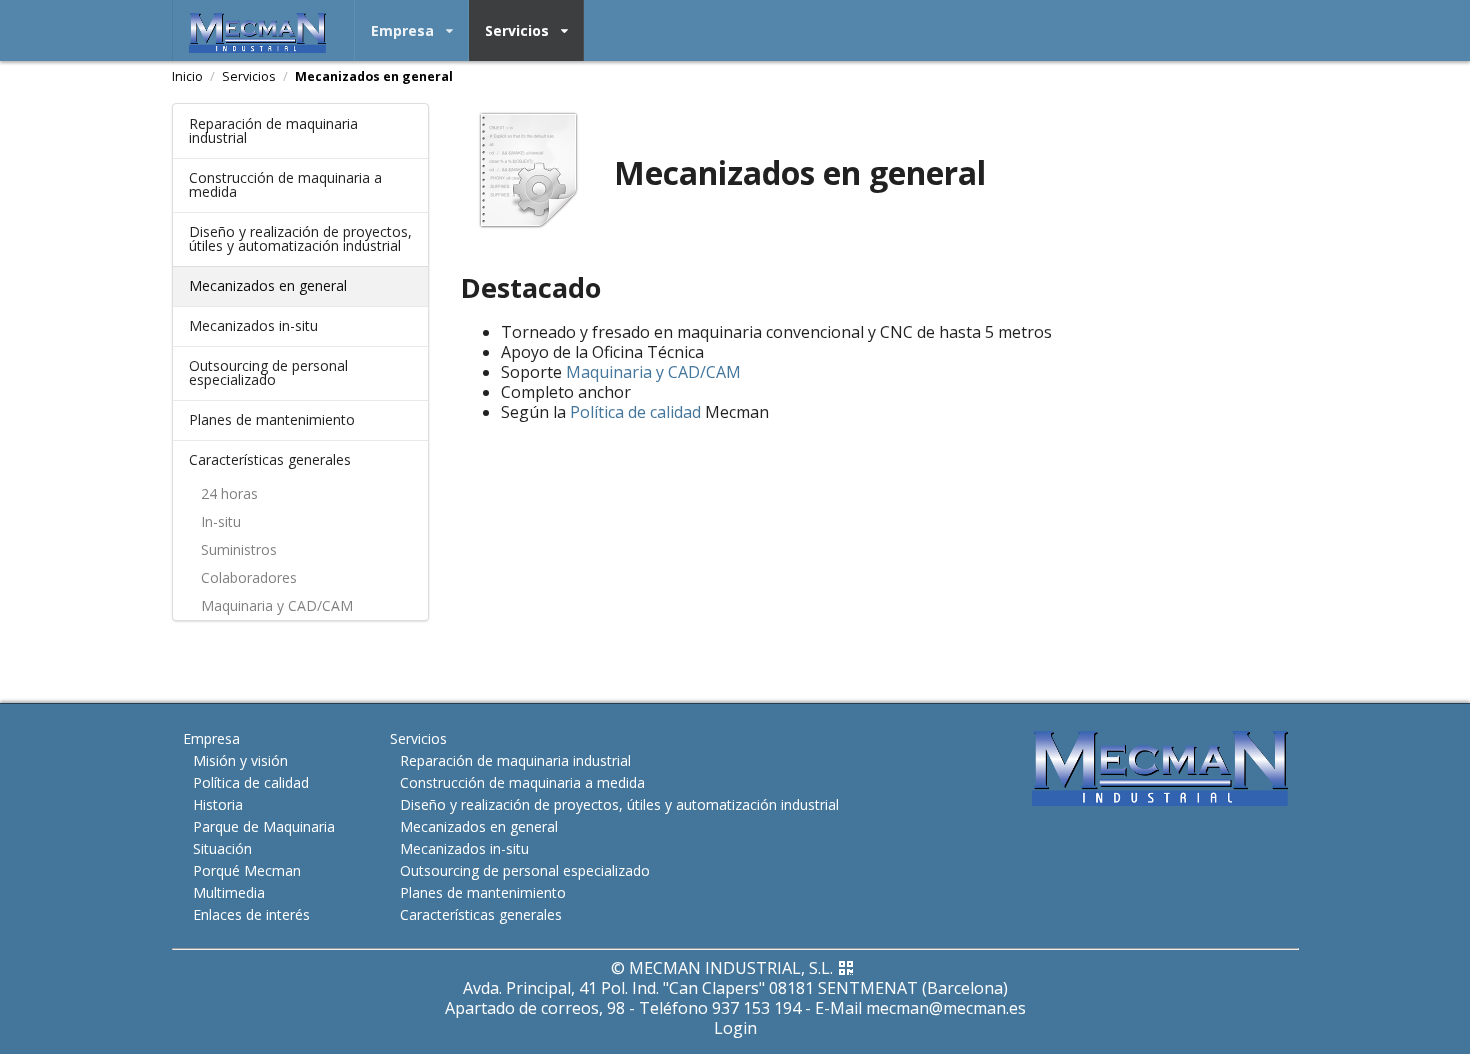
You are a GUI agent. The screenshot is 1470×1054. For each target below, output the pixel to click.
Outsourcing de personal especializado (268, 372)
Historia (218, 804)
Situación (222, 848)
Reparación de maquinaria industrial (273, 130)
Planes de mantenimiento (272, 419)
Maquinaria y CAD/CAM (277, 605)
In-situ (221, 521)
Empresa (402, 30)
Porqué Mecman (247, 870)
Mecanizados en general (374, 76)
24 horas (229, 493)
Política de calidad (635, 412)
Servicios (517, 30)
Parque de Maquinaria (264, 826)
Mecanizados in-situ (253, 325)
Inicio (187, 76)
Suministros (239, 549)
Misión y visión (240, 760)
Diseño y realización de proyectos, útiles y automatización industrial (300, 238)
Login (735, 1028)
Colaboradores (249, 577)
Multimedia (229, 892)
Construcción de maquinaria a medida (285, 184)
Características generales (270, 459)
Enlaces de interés (251, 914)
